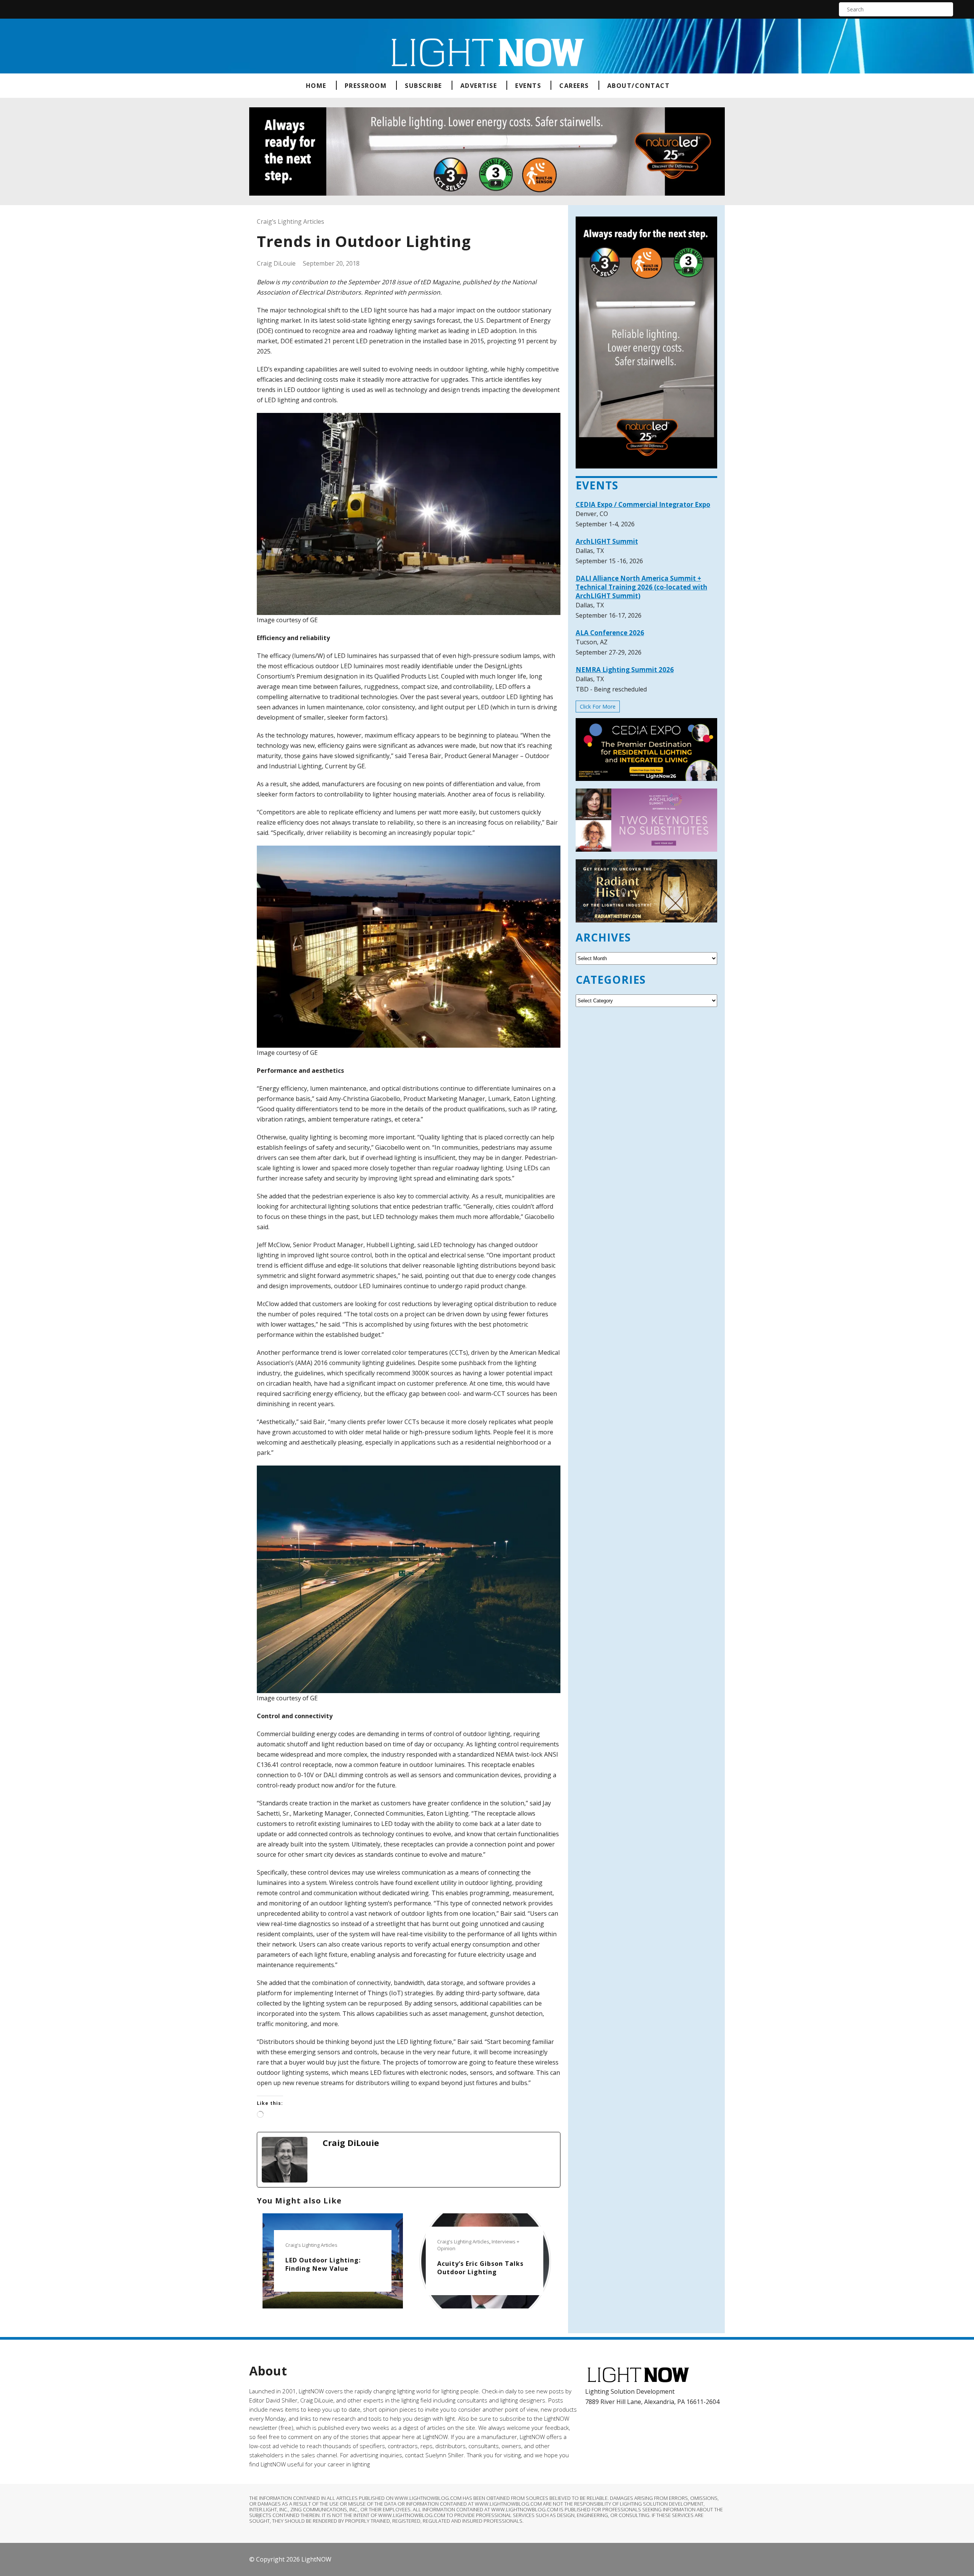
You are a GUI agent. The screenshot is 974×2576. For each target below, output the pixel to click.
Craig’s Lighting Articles (290, 221)
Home (316, 86)
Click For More (598, 707)
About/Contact (639, 86)
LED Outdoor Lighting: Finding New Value (323, 2264)
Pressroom (366, 86)
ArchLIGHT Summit (607, 541)
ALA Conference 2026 (610, 633)
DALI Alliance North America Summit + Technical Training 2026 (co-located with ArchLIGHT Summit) (641, 587)
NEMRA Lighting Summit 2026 (625, 670)
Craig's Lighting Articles (311, 2245)
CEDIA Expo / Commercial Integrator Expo (643, 504)
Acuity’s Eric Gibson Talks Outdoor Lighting (480, 2268)
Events (528, 86)
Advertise (479, 86)
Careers (574, 86)
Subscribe (423, 86)
